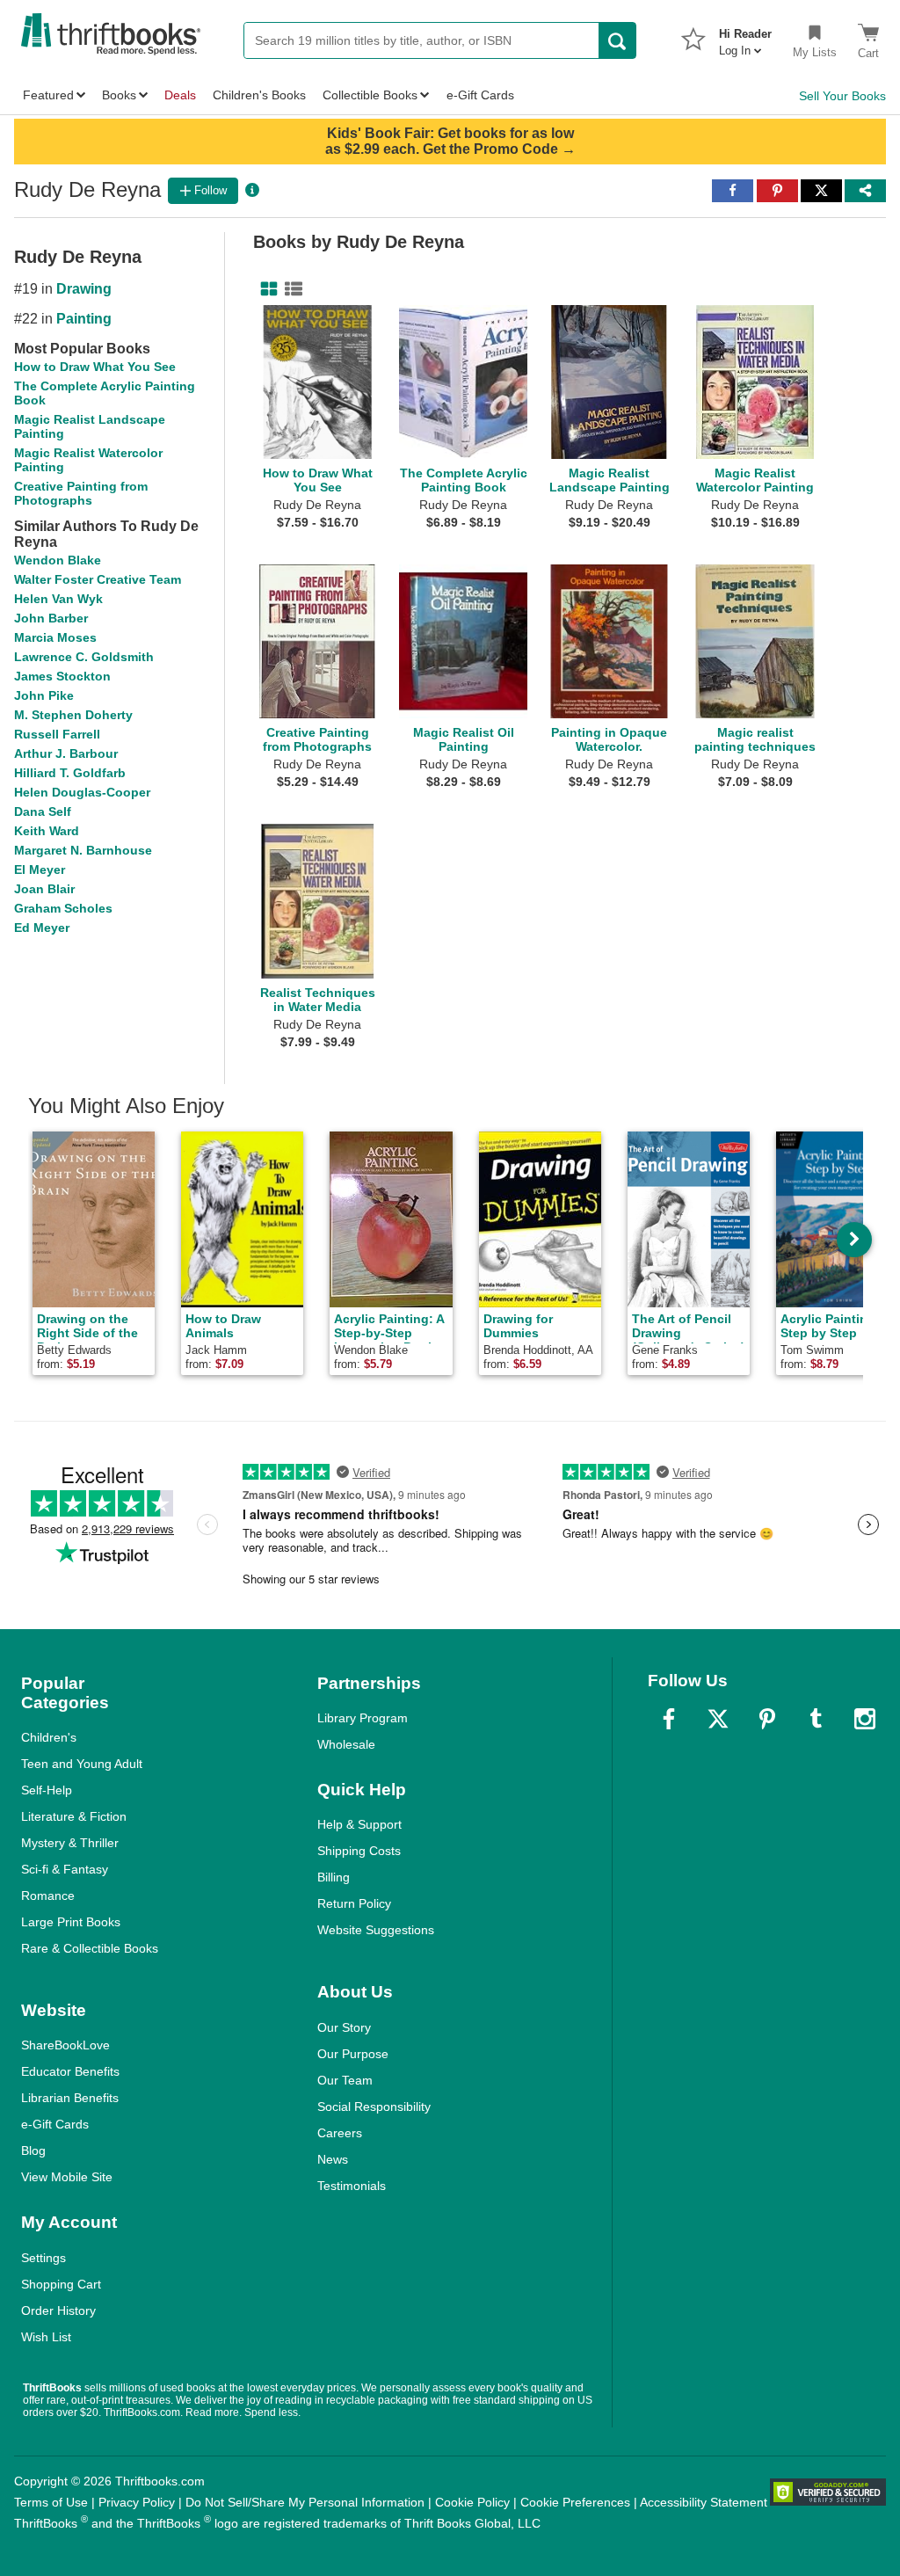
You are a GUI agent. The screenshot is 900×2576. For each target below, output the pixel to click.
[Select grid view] (265, 289)
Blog (33, 2150)
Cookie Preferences (575, 2502)
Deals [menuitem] (180, 95)
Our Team (345, 2080)
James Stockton (62, 676)
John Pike (44, 695)
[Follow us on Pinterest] (767, 1719)
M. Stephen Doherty (73, 715)
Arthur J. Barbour (66, 753)
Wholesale (346, 1744)
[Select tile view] (290, 289)
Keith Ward (47, 831)
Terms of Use (51, 2502)
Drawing (84, 289)
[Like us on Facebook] (669, 1719)
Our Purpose (353, 2054)
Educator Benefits (70, 2071)
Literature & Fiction (74, 1816)
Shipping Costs (359, 1851)
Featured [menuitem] (48, 95)
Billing (334, 1877)
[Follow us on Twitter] (718, 1719)
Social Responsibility (374, 2107)
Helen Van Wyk (58, 599)
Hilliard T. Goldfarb (70, 773)
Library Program (363, 1718)
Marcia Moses (55, 637)
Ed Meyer (42, 928)
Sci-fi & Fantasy (65, 1869)
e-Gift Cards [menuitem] (480, 95)
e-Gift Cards (55, 2124)
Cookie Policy (472, 2502)
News (333, 2159)
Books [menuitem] (119, 95)
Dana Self (43, 811)
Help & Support (359, 1824)
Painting (84, 319)
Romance (48, 1896)
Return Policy (354, 1903)
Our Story (344, 2027)
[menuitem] (745, 37)
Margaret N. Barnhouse (83, 850)
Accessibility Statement (704, 2502)
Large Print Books (71, 1922)
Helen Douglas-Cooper (82, 792)
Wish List (46, 2337)
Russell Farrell (57, 734)
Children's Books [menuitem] (259, 95)
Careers (340, 2133)
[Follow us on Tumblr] (816, 1719)
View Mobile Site (67, 2177)
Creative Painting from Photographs (81, 493)
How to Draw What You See (95, 367)
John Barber (51, 618)
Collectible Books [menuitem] (370, 95)
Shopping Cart (61, 2284)
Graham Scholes (63, 908)
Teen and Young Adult (82, 1764)
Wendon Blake (58, 560)
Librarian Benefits (70, 2098)
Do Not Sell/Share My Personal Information (305, 2502)
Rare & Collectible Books (90, 1948)
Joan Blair (44, 889)
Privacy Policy (137, 2502)
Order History (58, 2310)
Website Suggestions (376, 1930)
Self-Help (47, 1790)
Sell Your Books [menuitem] (842, 96)
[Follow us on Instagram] (865, 1719)
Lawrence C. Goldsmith (84, 657)
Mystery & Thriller (70, 1843)
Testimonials (352, 2186)
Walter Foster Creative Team (98, 579)
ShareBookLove (65, 2045)
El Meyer (40, 870)
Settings (44, 2258)
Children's (49, 1737)
